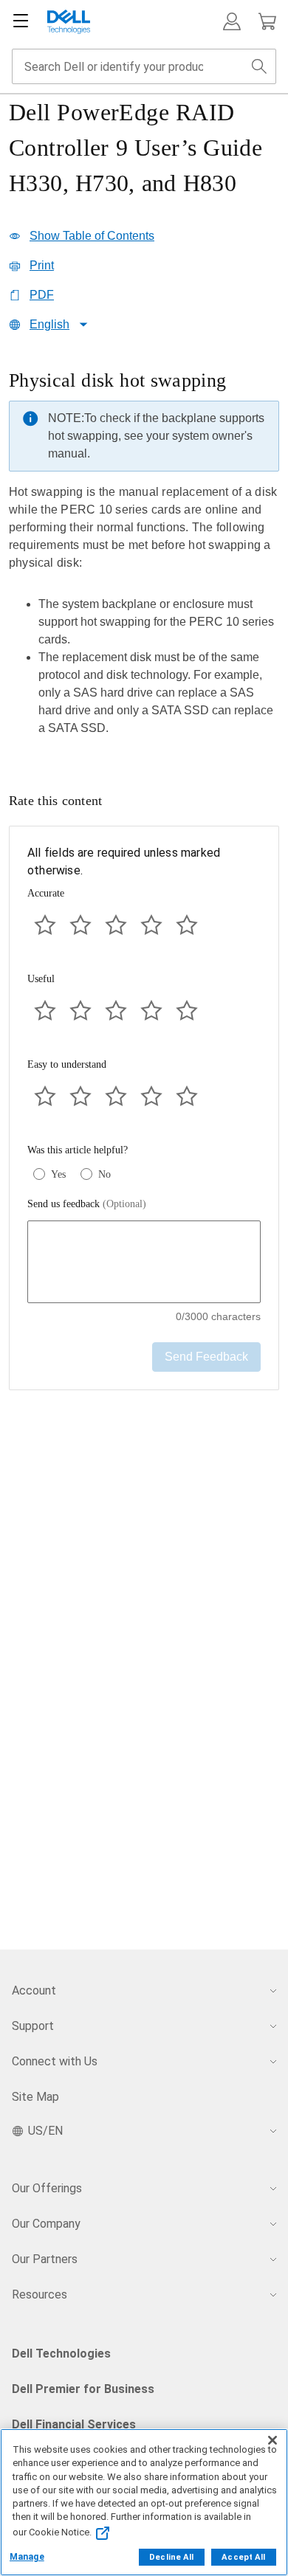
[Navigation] (21, 21)
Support (33, 2026)
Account (34, 1990)
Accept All (243, 2557)
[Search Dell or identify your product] (259, 66)
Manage (27, 2557)
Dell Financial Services (74, 2424)
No (104, 1174)
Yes (58, 1174)
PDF (42, 295)
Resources (40, 2294)
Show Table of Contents (92, 236)
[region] (144, 557)
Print (42, 265)
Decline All (171, 2557)
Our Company (46, 2224)
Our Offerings (47, 2188)
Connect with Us (55, 2061)
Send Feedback (206, 1357)
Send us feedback (87, 1204)
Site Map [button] (35, 2097)
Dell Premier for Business (83, 2389)
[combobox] (144, 66)
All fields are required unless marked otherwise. (124, 861)
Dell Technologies (61, 2354)
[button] (232, 21)
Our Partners (45, 2259)
